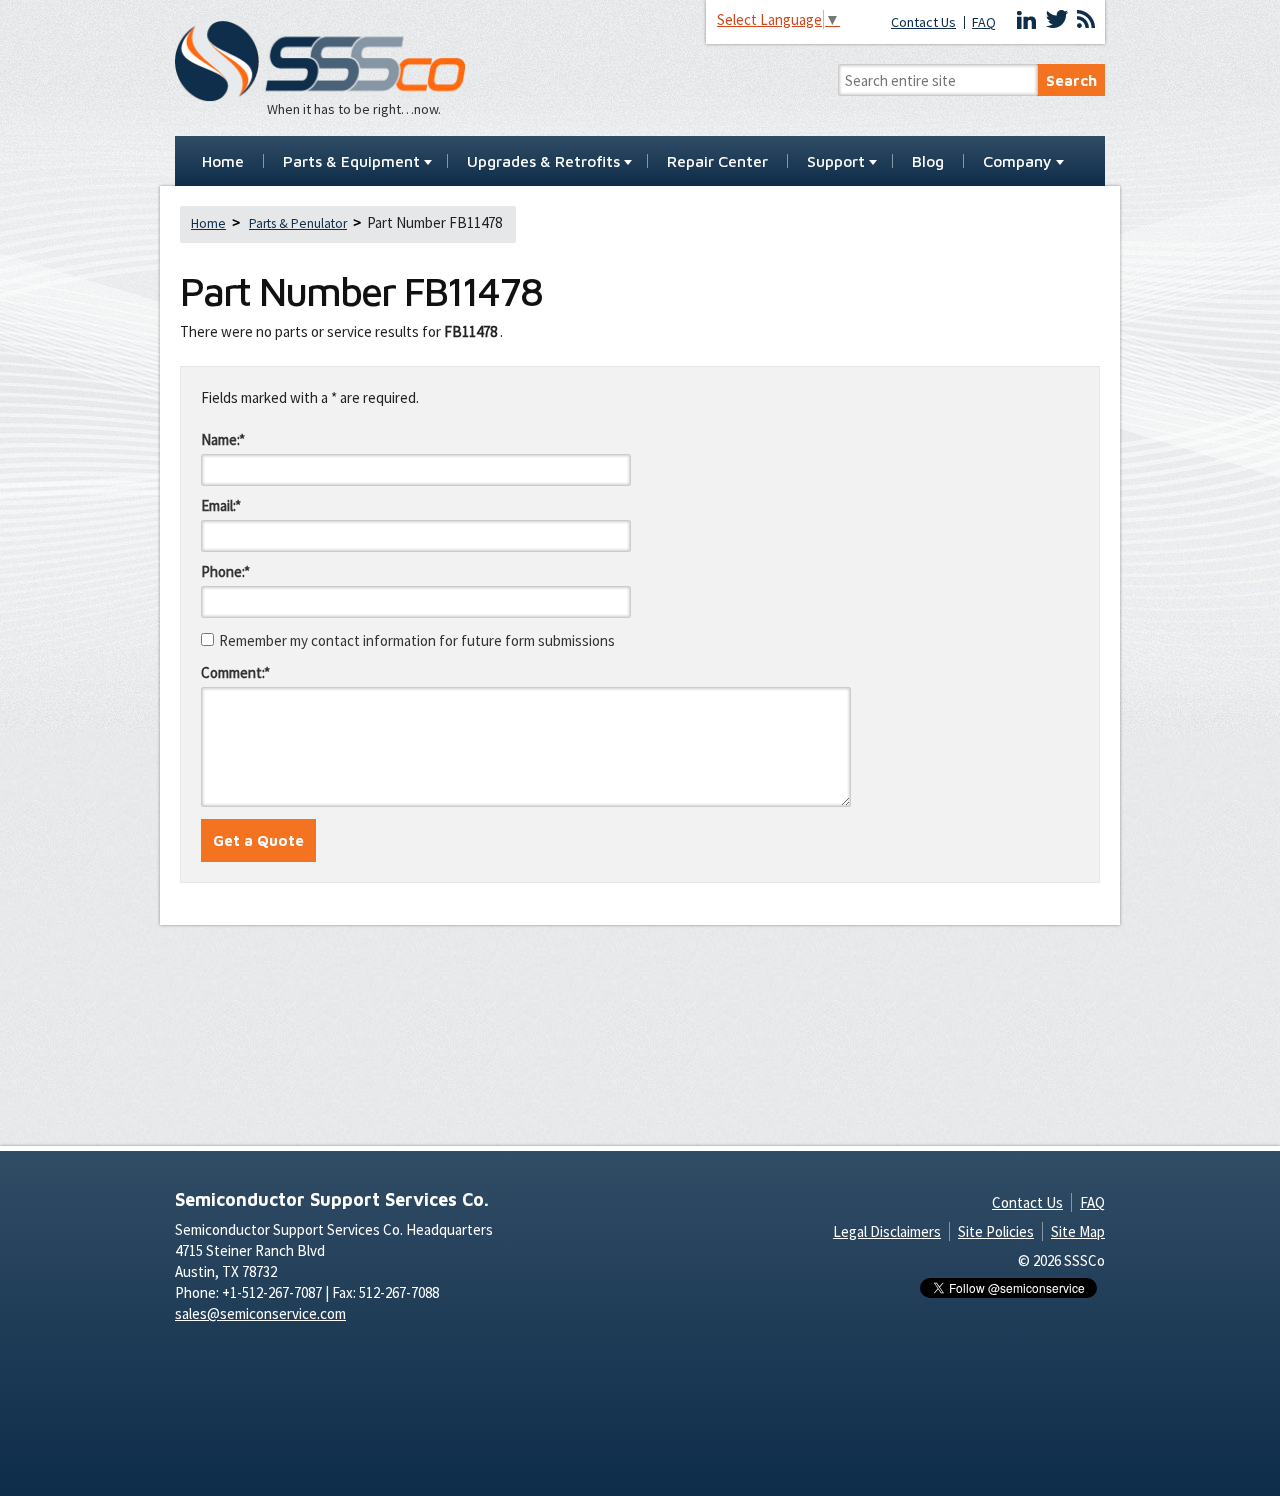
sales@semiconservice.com (260, 1313)
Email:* (221, 505)
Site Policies (996, 1231)
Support (836, 162)
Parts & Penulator (298, 223)
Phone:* (225, 571)
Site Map (1078, 1231)
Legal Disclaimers (887, 1231)
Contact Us (923, 22)
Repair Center (717, 162)
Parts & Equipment (351, 162)
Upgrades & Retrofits (543, 162)
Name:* (223, 439)
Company (1017, 162)
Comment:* (235, 672)
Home (223, 162)
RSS (1086, 20)
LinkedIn (1027, 20)
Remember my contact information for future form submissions (417, 640)
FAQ (984, 22)
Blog (928, 162)
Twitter (1057, 20)
